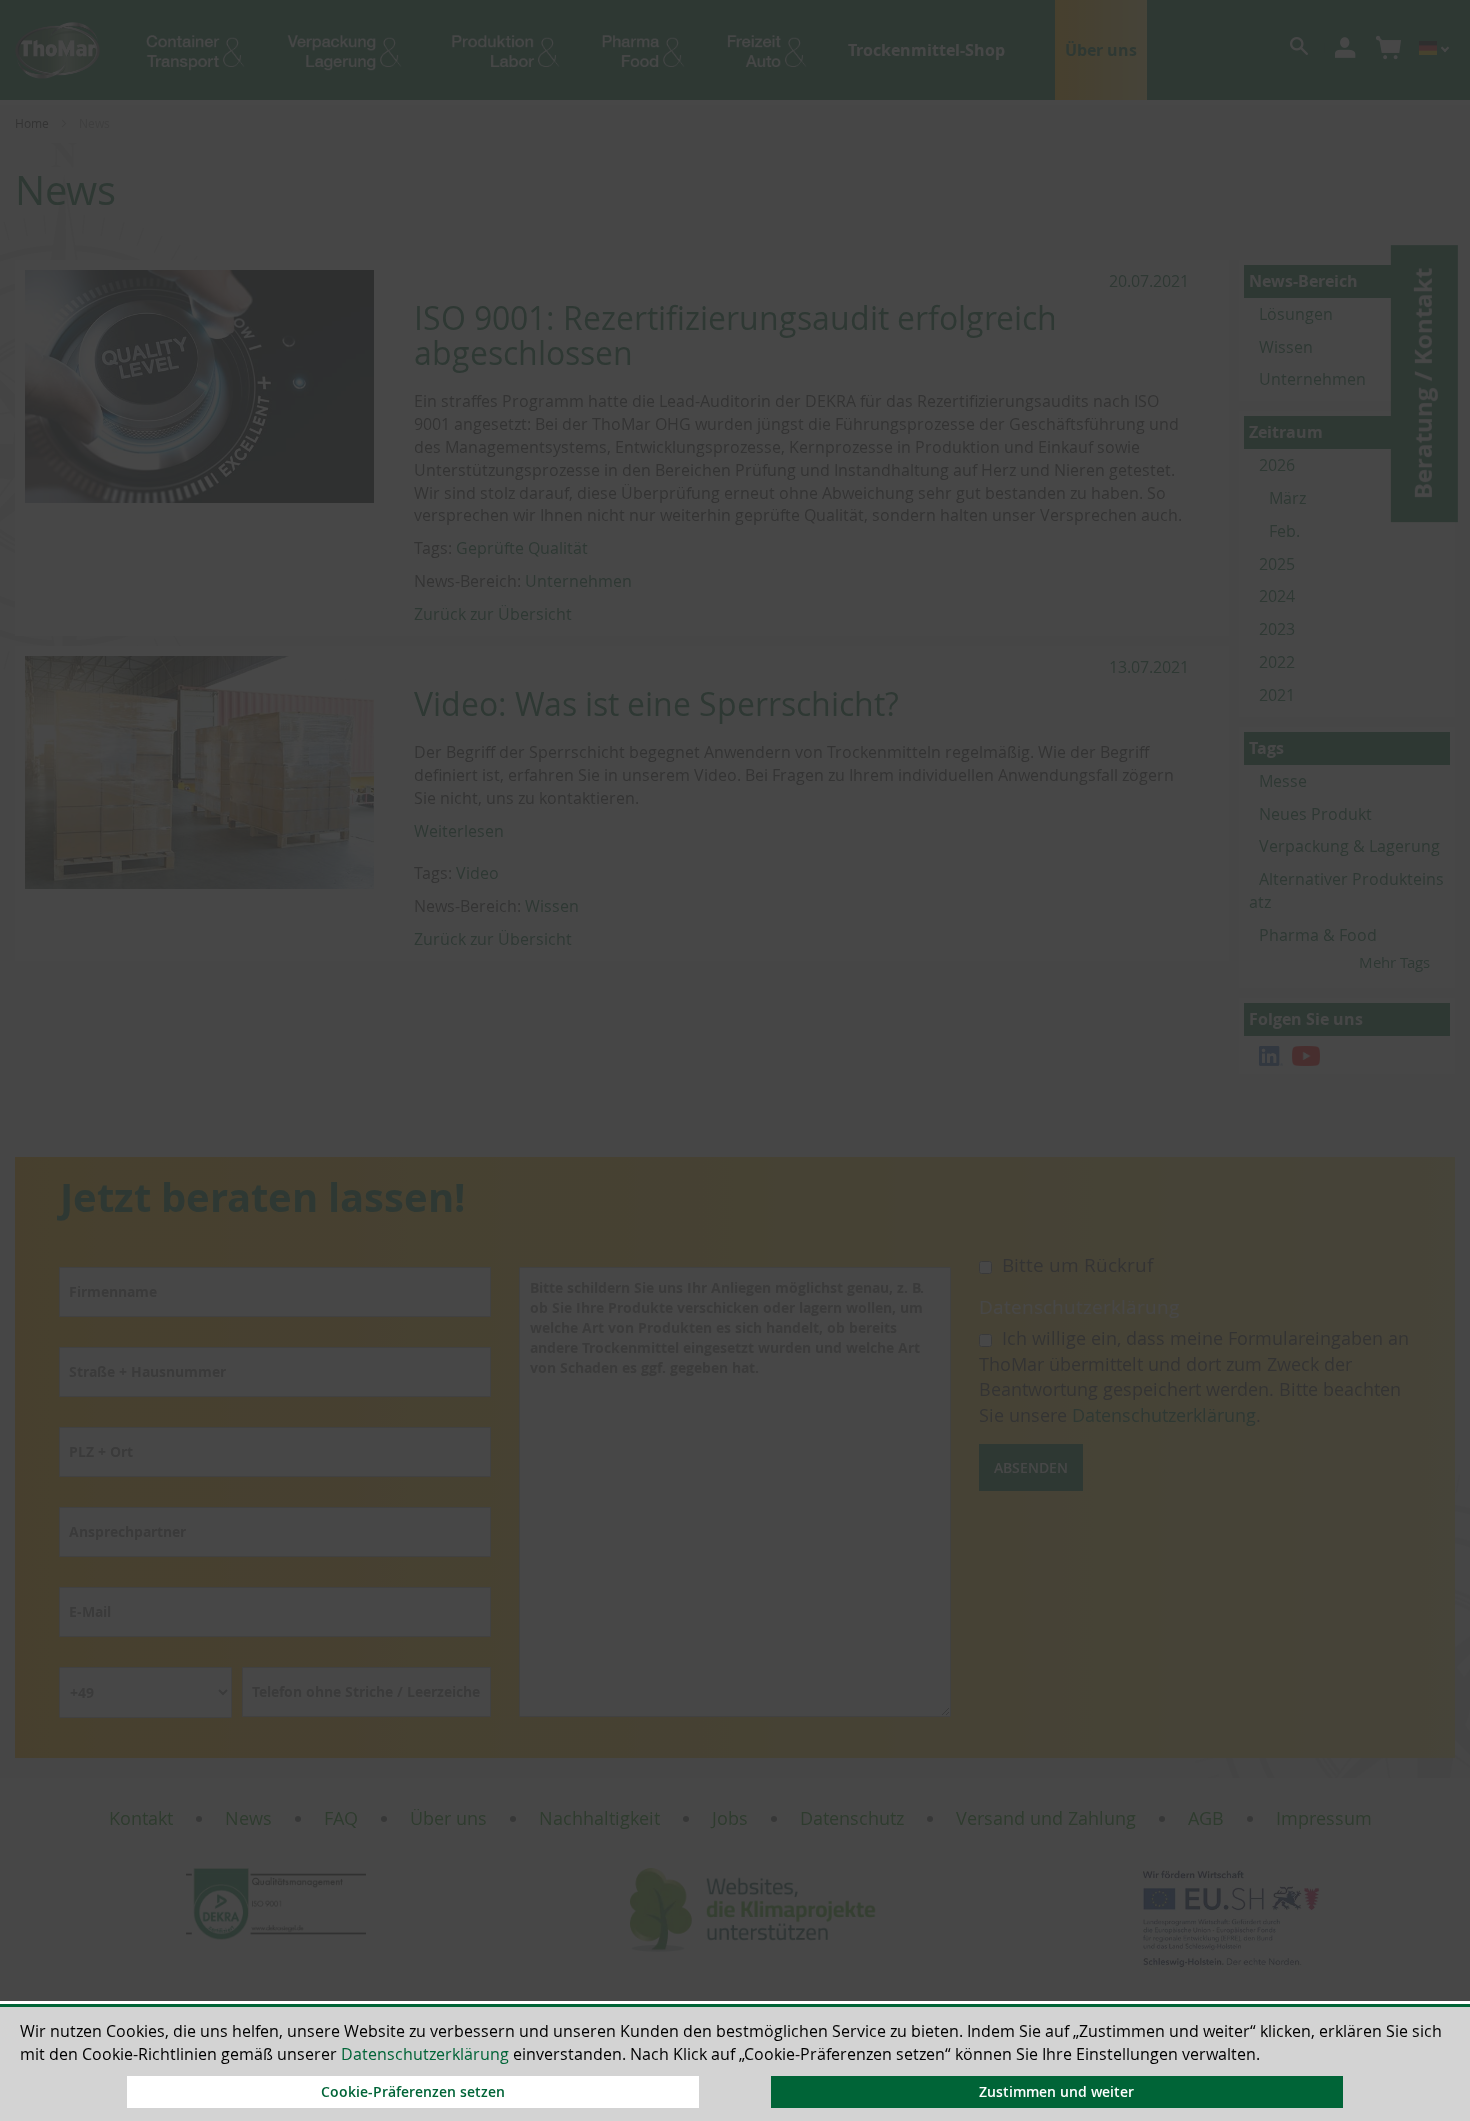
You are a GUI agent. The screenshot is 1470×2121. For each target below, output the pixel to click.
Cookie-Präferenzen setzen (413, 2091)
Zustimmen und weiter (1056, 2091)
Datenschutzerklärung (425, 2054)
